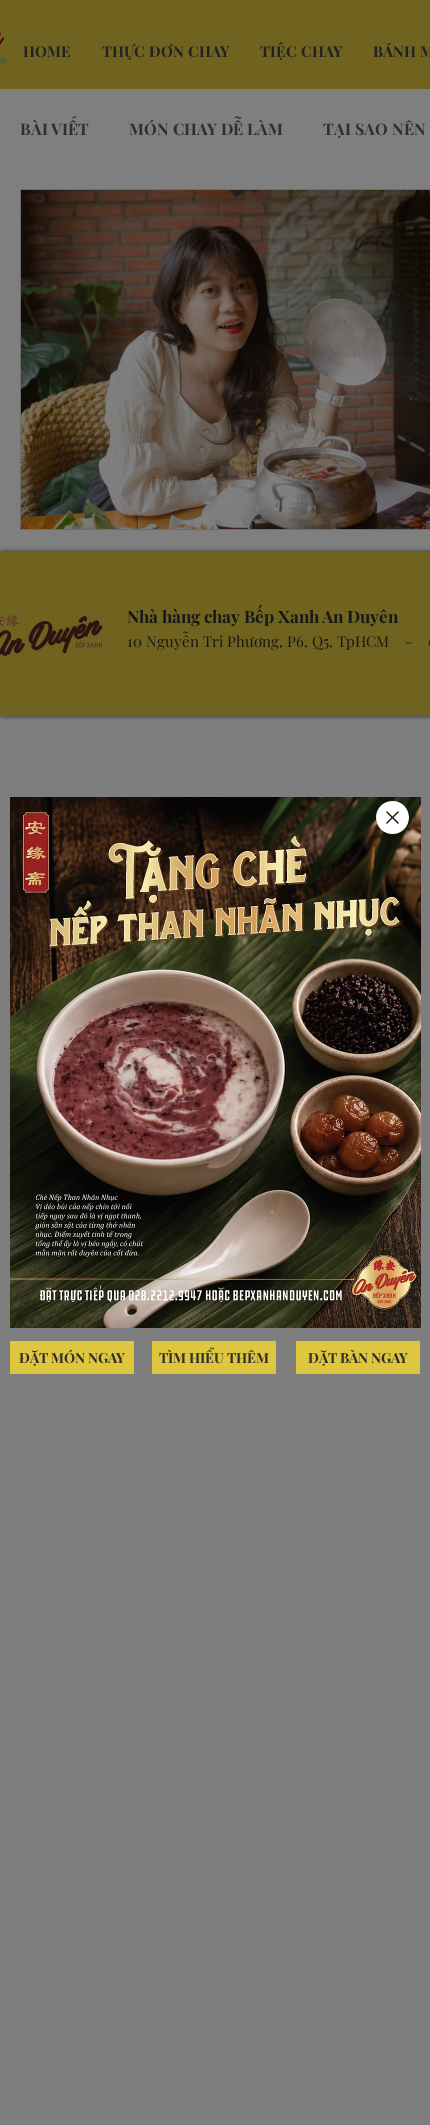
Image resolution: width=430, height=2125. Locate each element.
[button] (392, 817)
